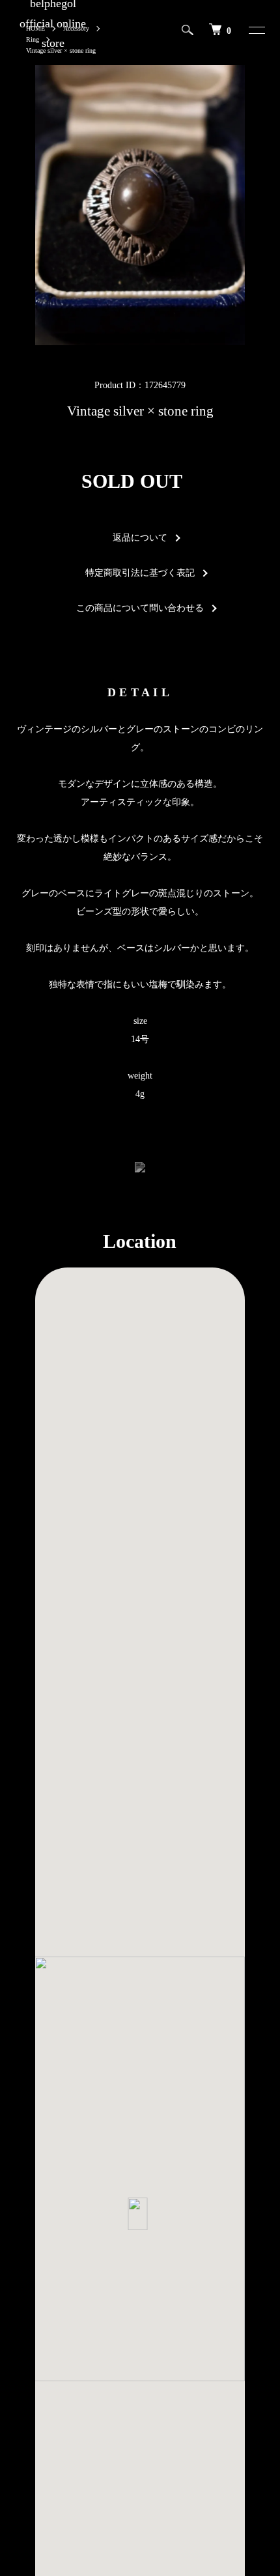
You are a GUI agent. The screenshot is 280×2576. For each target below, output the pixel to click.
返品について (140, 538)
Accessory (76, 28)
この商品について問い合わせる (140, 608)
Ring (33, 39)
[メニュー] (248, 30)
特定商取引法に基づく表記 (140, 573)
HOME (35, 28)
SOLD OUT (132, 481)
